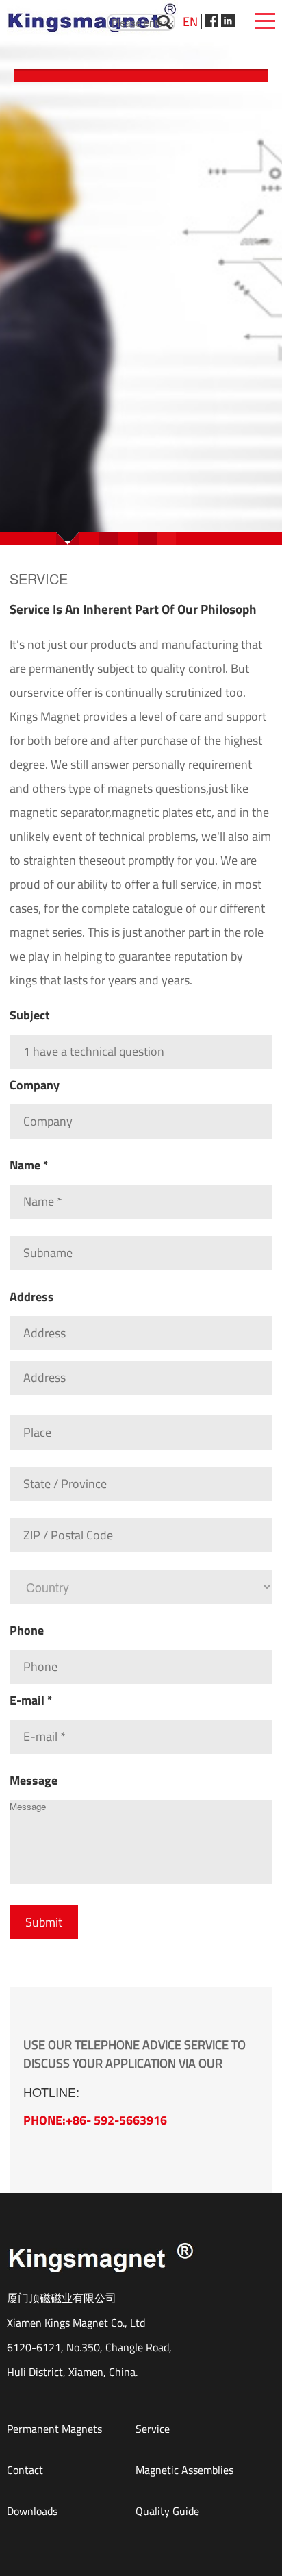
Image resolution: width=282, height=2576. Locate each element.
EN (190, 22)
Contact (25, 2470)
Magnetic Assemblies (184, 2470)
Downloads (32, 2511)
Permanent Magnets (54, 2429)
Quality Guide (167, 2511)
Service (153, 2429)
